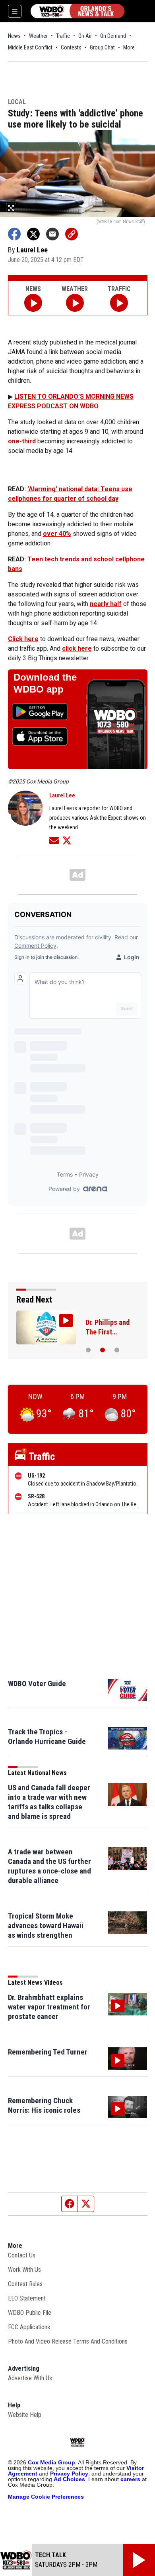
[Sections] (15, 11)
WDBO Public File (30, 2313)
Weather (38, 36)
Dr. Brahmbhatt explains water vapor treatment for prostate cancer (49, 2007)
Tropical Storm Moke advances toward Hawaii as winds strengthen (46, 1926)
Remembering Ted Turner (48, 2052)
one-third (22, 441)
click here (77, 648)
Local (17, 102)
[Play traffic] (119, 303)
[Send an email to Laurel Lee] (54, 840)
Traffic (63, 36)
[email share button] (52, 234)
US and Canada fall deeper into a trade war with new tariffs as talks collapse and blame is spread (49, 1802)
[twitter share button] (33, 234)
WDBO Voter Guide (37, 1684)
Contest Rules (25, 2284)
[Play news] (33, 303)
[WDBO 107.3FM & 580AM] (77, 11)
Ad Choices (69, 2479)
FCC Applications (29, 2327)
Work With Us (24, 2270)
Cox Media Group (51, 2462)
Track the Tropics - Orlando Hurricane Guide (47, 1737)
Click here (23, 639)
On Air (85, 36)
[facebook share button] (14, 234)
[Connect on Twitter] (67, 840)
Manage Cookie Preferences (46, 2497)
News (14, 36)
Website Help (25, 2415)
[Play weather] (75, 303)
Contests (71, 47)
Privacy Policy (69, 2474)
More (129, 47)
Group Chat (102, 47)
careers (130, 2479)
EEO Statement (27, 2298)
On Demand (113, 36)
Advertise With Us (30, 2378)
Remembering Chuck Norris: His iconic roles (44, 2105)
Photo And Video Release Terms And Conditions (68, 2341)
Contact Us (22, 2255)
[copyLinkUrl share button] (72, 234)
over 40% (57, 534)
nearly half (106, 604)
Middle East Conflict (30, 47)
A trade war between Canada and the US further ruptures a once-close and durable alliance (49, 1866)
